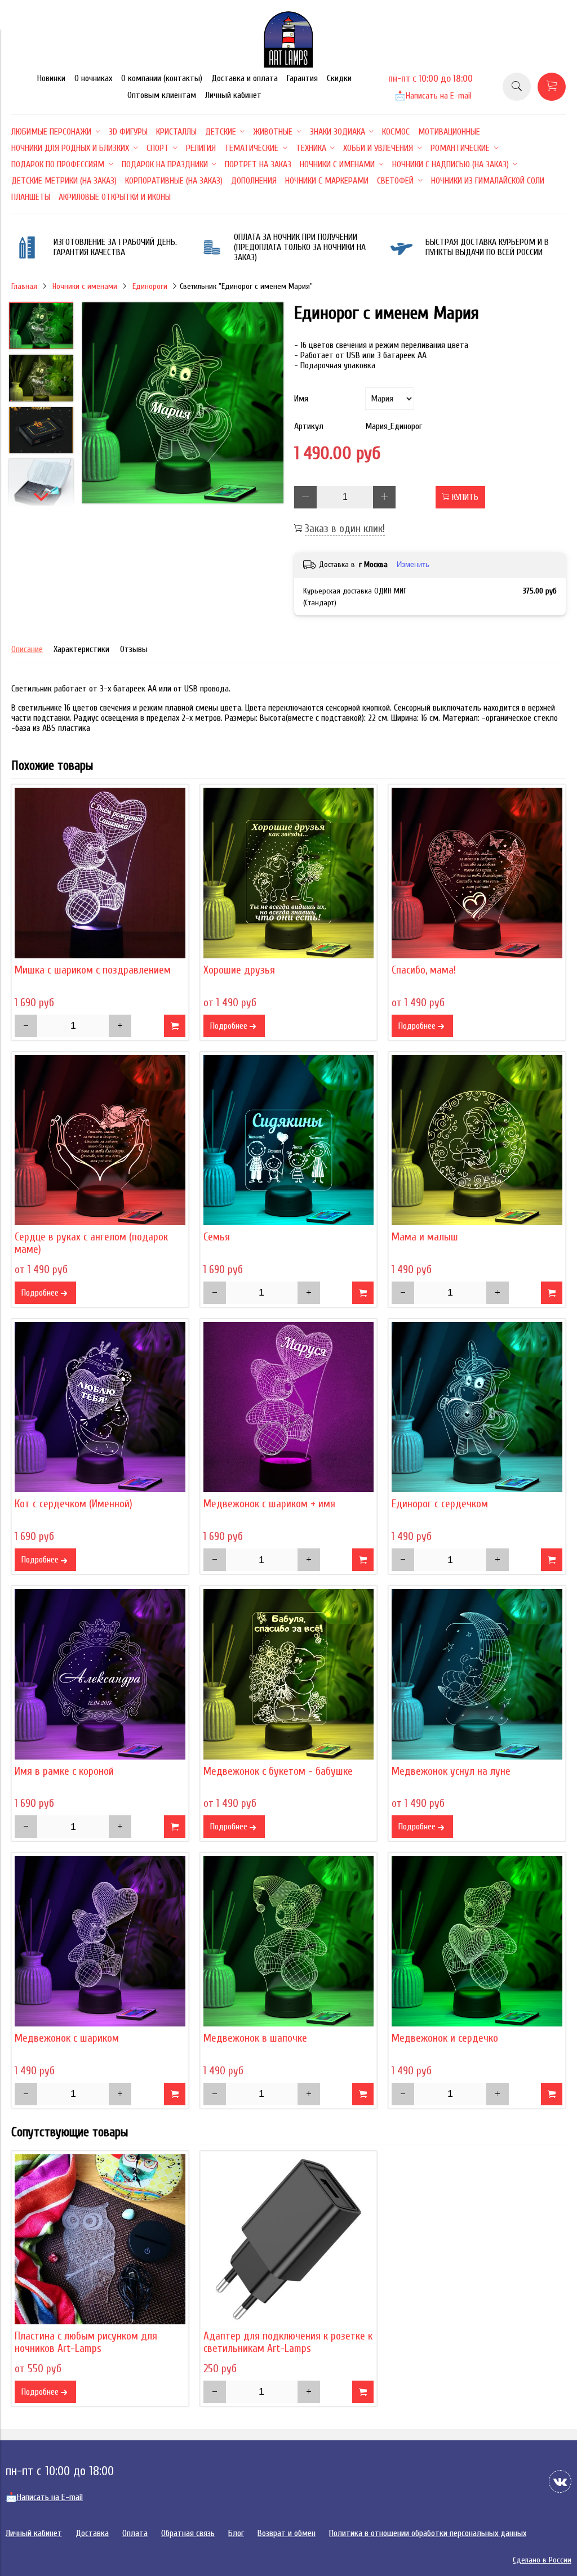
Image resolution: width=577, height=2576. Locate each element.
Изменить (413, 564)
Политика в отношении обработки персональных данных (428, 2533)
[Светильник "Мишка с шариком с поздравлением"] (100, 873)
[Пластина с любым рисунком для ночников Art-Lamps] (100, 2240)
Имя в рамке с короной (64, 1771)
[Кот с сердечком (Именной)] (100, 1407)
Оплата (135, 2533)
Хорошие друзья (239, 970)
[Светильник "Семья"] (289, 1140)
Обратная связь (188, 2533)
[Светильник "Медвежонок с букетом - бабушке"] (289, 1674)
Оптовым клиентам (162, 95)
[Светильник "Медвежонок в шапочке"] (289, 1941)
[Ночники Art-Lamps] (288, 65)
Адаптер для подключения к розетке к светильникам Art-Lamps (288, 2342)
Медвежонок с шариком (67, 2038)
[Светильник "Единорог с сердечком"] (477, 1407)
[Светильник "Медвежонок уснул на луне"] (477, 1674)
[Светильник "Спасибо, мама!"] (477, 873)
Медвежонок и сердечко (445, 2038)
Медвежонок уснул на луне (451, 1771)
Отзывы (134, 649)
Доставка (92, 2533)
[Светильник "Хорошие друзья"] (289, 873)
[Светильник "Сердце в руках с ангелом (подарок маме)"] (100, 1140)
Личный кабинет (233, 95)
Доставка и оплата (245, 78)
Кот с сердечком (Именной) (74, 1504)
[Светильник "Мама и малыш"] (477, 1140)
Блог (236, 2533)
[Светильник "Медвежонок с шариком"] (100, 1941)
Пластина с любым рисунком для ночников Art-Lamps (86, 2342)
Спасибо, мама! (424, 970)
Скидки (339, 78)
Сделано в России (542, 2560)
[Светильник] (183, 404)
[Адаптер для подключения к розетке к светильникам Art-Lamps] (289, 2240)
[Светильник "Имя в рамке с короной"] (100, 1674)
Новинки (51, 78)
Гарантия (302, 78)
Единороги (150, 286)
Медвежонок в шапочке (255, 2038)
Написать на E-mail (433, 96)
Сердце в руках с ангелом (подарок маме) (91, 1243)
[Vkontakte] (560, 2481)
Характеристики (81, 649)
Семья (217, 1237)
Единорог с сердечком (440, 1504)
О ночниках (93, 78)
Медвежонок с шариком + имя (269, 1504)
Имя (301, 399)
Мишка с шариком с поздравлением (93, 970)
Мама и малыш (425, 1237)
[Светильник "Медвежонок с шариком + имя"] (289, 1407)
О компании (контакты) (162, 78)
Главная (24, 286)
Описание (27, 649)
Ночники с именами (85, 286)
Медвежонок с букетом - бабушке (278, 1771)
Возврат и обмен (287, 2533)
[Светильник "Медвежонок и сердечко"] (477, 1941)
